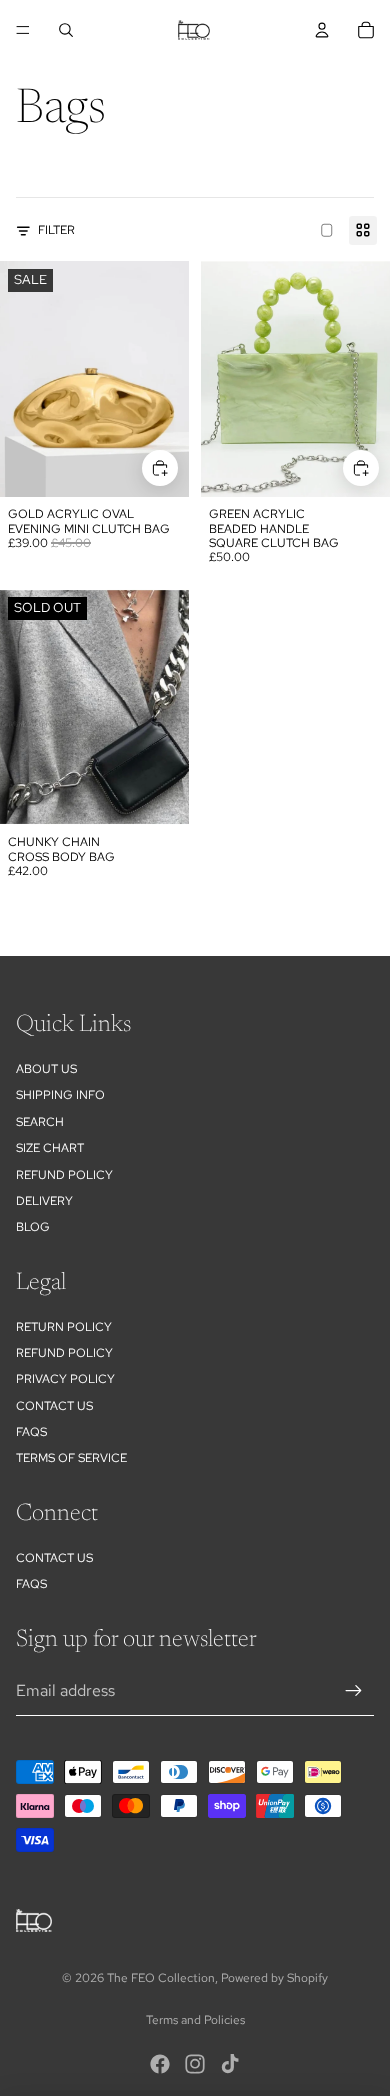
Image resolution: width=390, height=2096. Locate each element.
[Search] (66, 30)
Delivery (44, 1201)
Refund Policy (64, 1353)
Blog (33, 1227)
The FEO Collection (161, 1978)
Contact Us (54, 1406)
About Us (46, 1069)
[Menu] (23, 30)
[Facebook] (160, 2064)
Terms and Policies (195, 2020)
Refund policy (64, 1175)
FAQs (31, 1432)
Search (40, 1122)
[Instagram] (195, 2064)
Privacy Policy (65, 1379)
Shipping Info (60, 1095)
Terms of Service (71, 1458)
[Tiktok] (230, 2064)
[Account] (322, 30)
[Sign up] (354, 1691)
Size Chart (50, 1148)
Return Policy (64, 1327)
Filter (56, 230)
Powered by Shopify (274, 1978)
